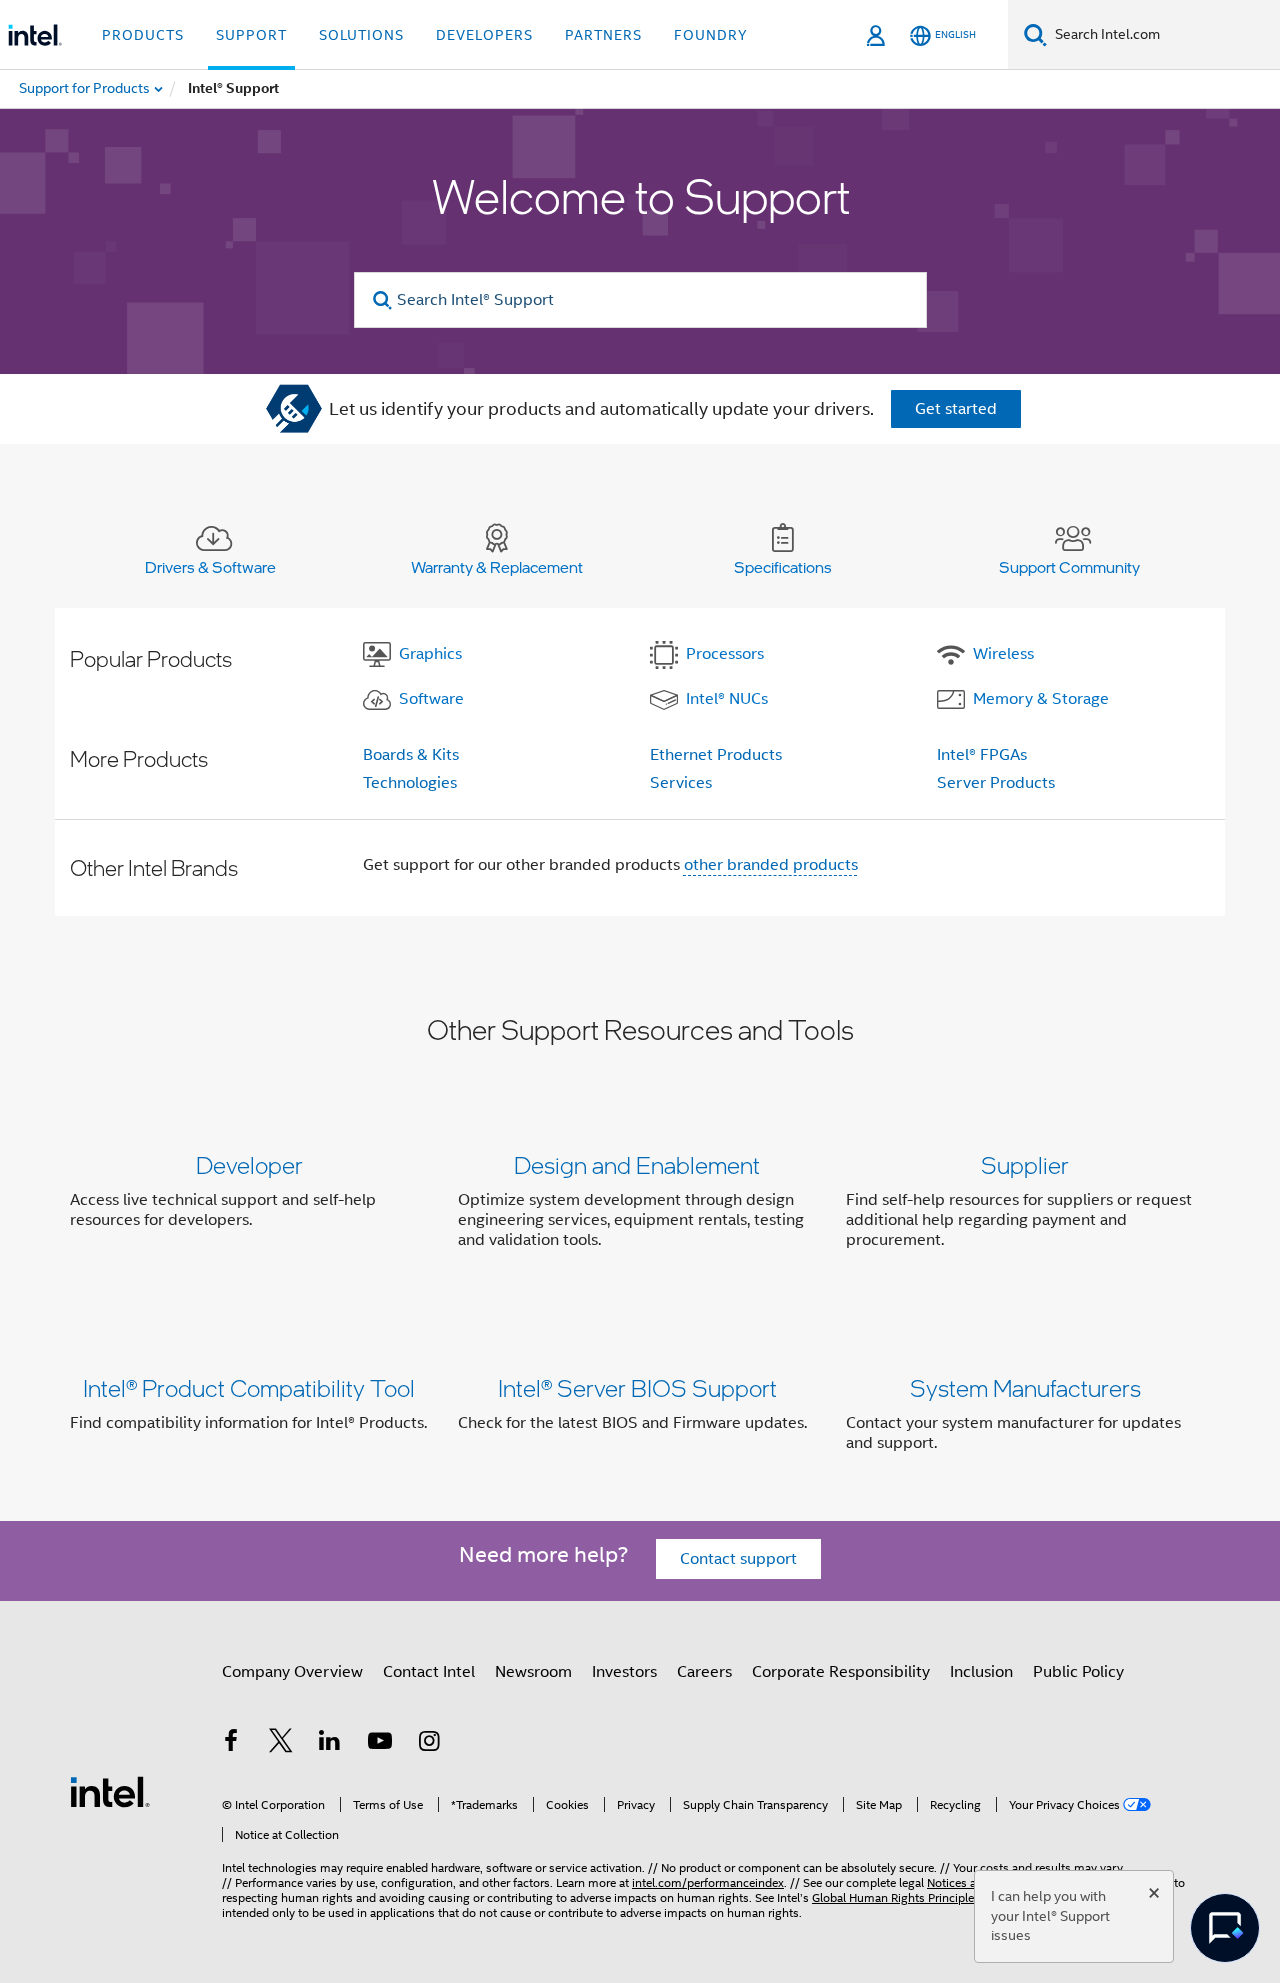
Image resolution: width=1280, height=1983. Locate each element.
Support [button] (251, 35)
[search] (383, 300)
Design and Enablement (637, 1164)
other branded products (771, 865)
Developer (249, 1164)
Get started (956, 409)
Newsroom (533, 1672)
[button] (640, 1206)
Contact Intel (429, 1672)
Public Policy (1078, 1672)
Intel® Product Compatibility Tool (249, 1387)
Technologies (410, 783)
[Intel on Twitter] (281, 1744)
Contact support (738, 1559)
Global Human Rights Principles (896, 1897)
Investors (624, 1672)
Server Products (996, 783)
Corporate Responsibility (841, 1672)
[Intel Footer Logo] (110, 1791)
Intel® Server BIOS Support (637, 1387)
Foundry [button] (711, 35)
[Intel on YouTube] (380, 1744)
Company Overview (292, 1672)
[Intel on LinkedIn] (330, 1744)
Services (681, 783)
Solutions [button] (361, 35)
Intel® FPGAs (982, 755)
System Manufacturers (1025, 1387)
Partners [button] (603, 35)
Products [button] (143, 35)
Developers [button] (484, 35)
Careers (704, 1672)
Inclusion (981, 1672)
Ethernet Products (716, 755)
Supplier (1025, 1164)
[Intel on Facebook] (231, 1744)
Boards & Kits (411, 755)
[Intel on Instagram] (429, 1744)
